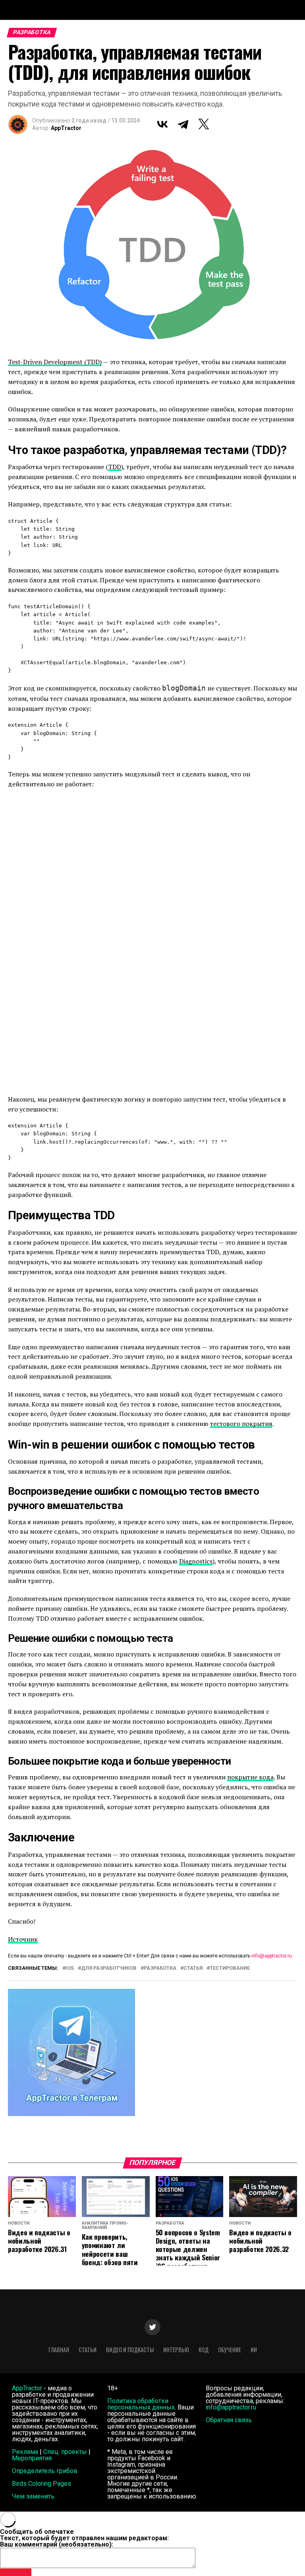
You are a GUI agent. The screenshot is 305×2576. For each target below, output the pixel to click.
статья (193, 1968)
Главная (59, 2350)
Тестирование (230, 1968)
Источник (23, 1939)
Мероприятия (32, 2458)
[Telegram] (183, 124)
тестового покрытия (241, 1424)
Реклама (25, 2452)
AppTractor (66, 128)
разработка (160, 1968)
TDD (115, 467)
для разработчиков (109, 1968)
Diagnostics (196, 1561)
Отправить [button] (16, 2572)
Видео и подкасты (130, 2350)
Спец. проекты (65, 2452)
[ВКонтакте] (162, 124)
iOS (70, 1968)
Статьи (88, 2350)
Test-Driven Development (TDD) (55, 362)
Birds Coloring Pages (42, 2484)
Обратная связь (229, 2420)
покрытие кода (250, 1777)
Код (204, 2350)
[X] (204, 124)
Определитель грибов (45, 2471)
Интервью (176, 2350)
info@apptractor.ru (272, 1956)
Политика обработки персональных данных (141, 2404)
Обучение (230, 2350)
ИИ (254, 2350)
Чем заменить (33, 2496)
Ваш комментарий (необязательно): (57, 2544)
